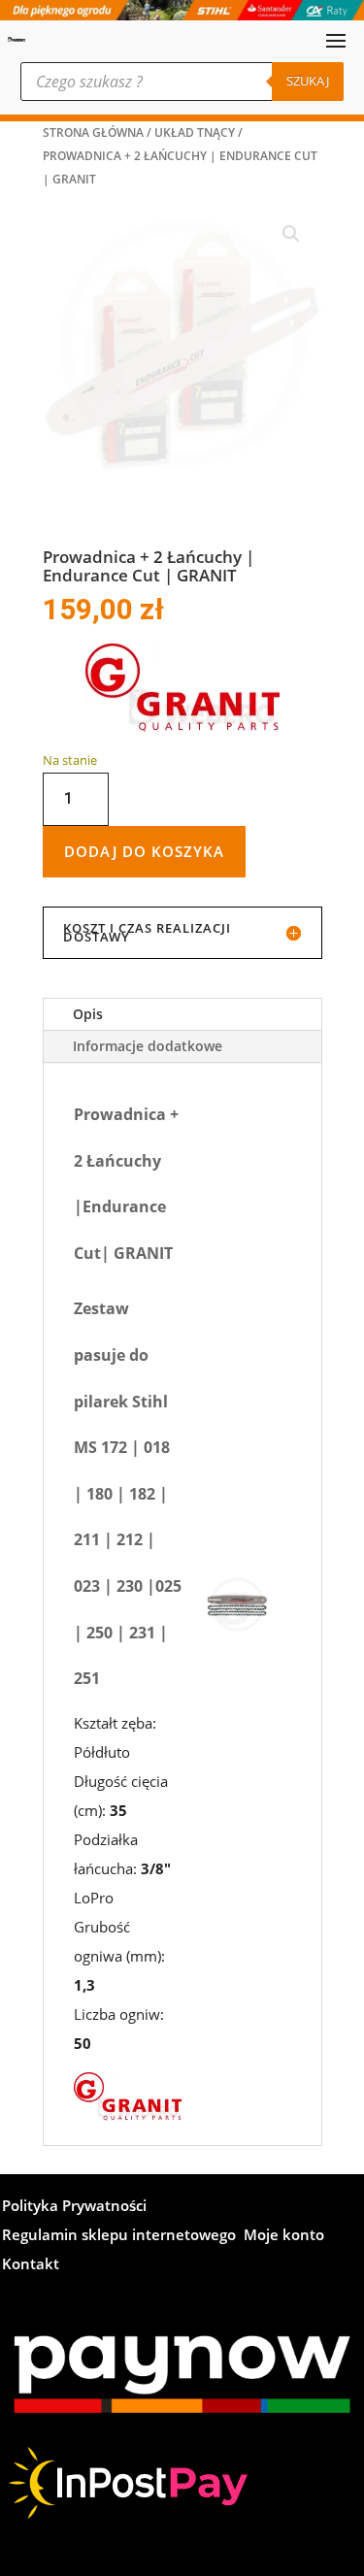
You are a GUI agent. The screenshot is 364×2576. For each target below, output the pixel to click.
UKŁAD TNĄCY (195, 132)
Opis (88, 1070)
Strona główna (93, 132)
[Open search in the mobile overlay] (182, 82)
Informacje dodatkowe (148, 1102)
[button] (291, 234)
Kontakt (31, 2321)
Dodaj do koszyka (144, 907)
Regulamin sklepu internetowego (119, 2292)
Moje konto (284, 2292)
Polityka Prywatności (74, 2263)
